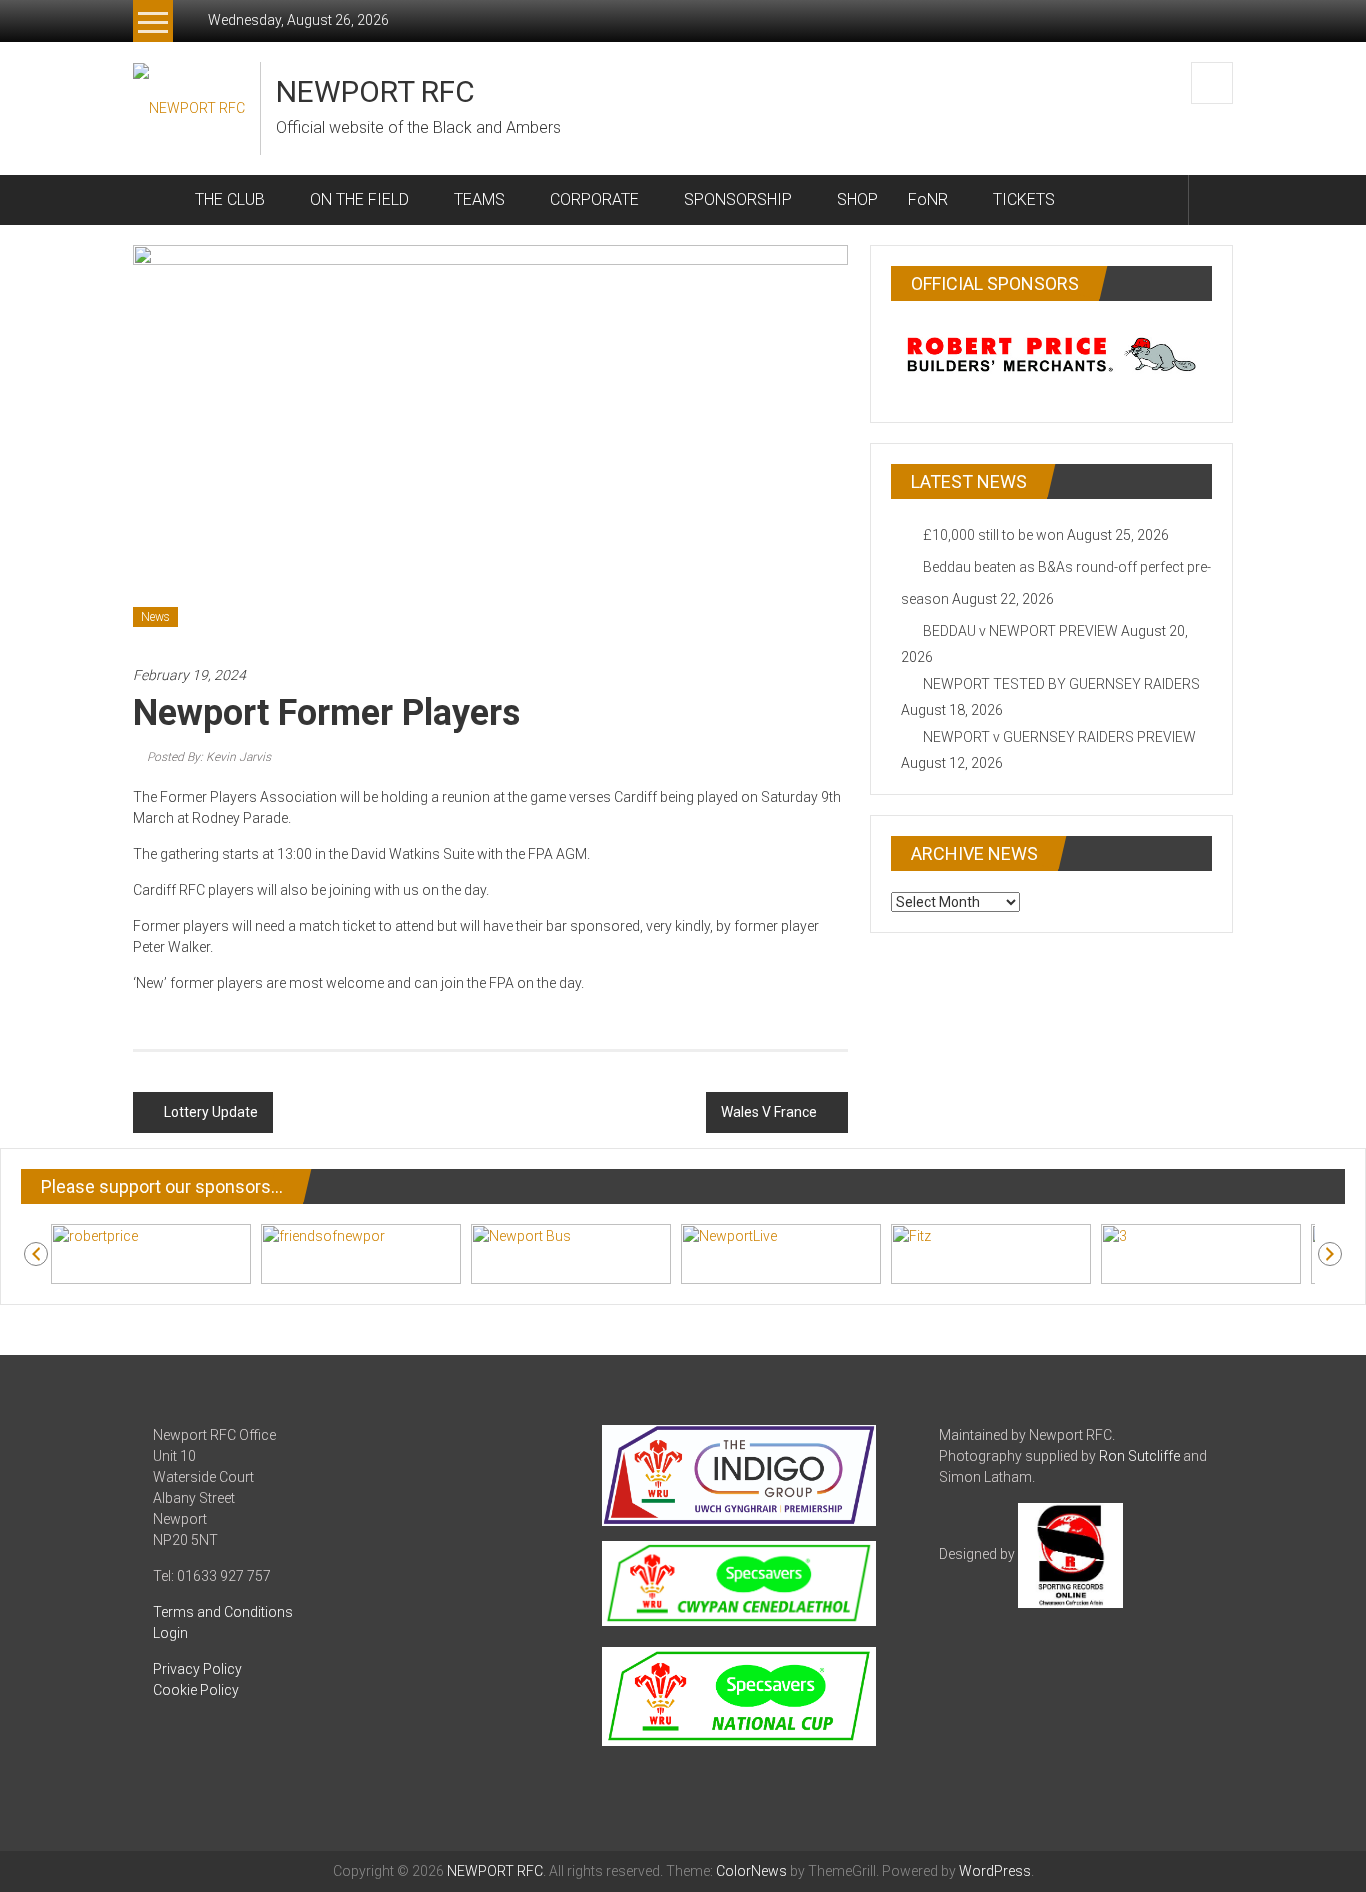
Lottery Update (211, 1112)
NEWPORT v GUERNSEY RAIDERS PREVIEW (1059, 737)
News (155, 617)
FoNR (928, 199)
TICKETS (1024, 199)
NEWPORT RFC (375, 91)
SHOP (857, 199)
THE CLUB (230, 199)
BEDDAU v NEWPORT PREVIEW (1020, 631)
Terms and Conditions (223, 1612)
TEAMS (479, 199)
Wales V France (769, 1112)
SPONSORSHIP (738, 199)
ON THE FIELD (359, 199)
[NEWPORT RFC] (156, 200)
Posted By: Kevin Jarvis (209, 757)
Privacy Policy (197, 1669)
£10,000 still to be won (993, 535)
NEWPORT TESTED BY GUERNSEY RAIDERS (1061, 684)
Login (170, 1633)
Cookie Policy (196, 1690)
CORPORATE (594, 199)
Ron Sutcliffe (1139, 1456)
